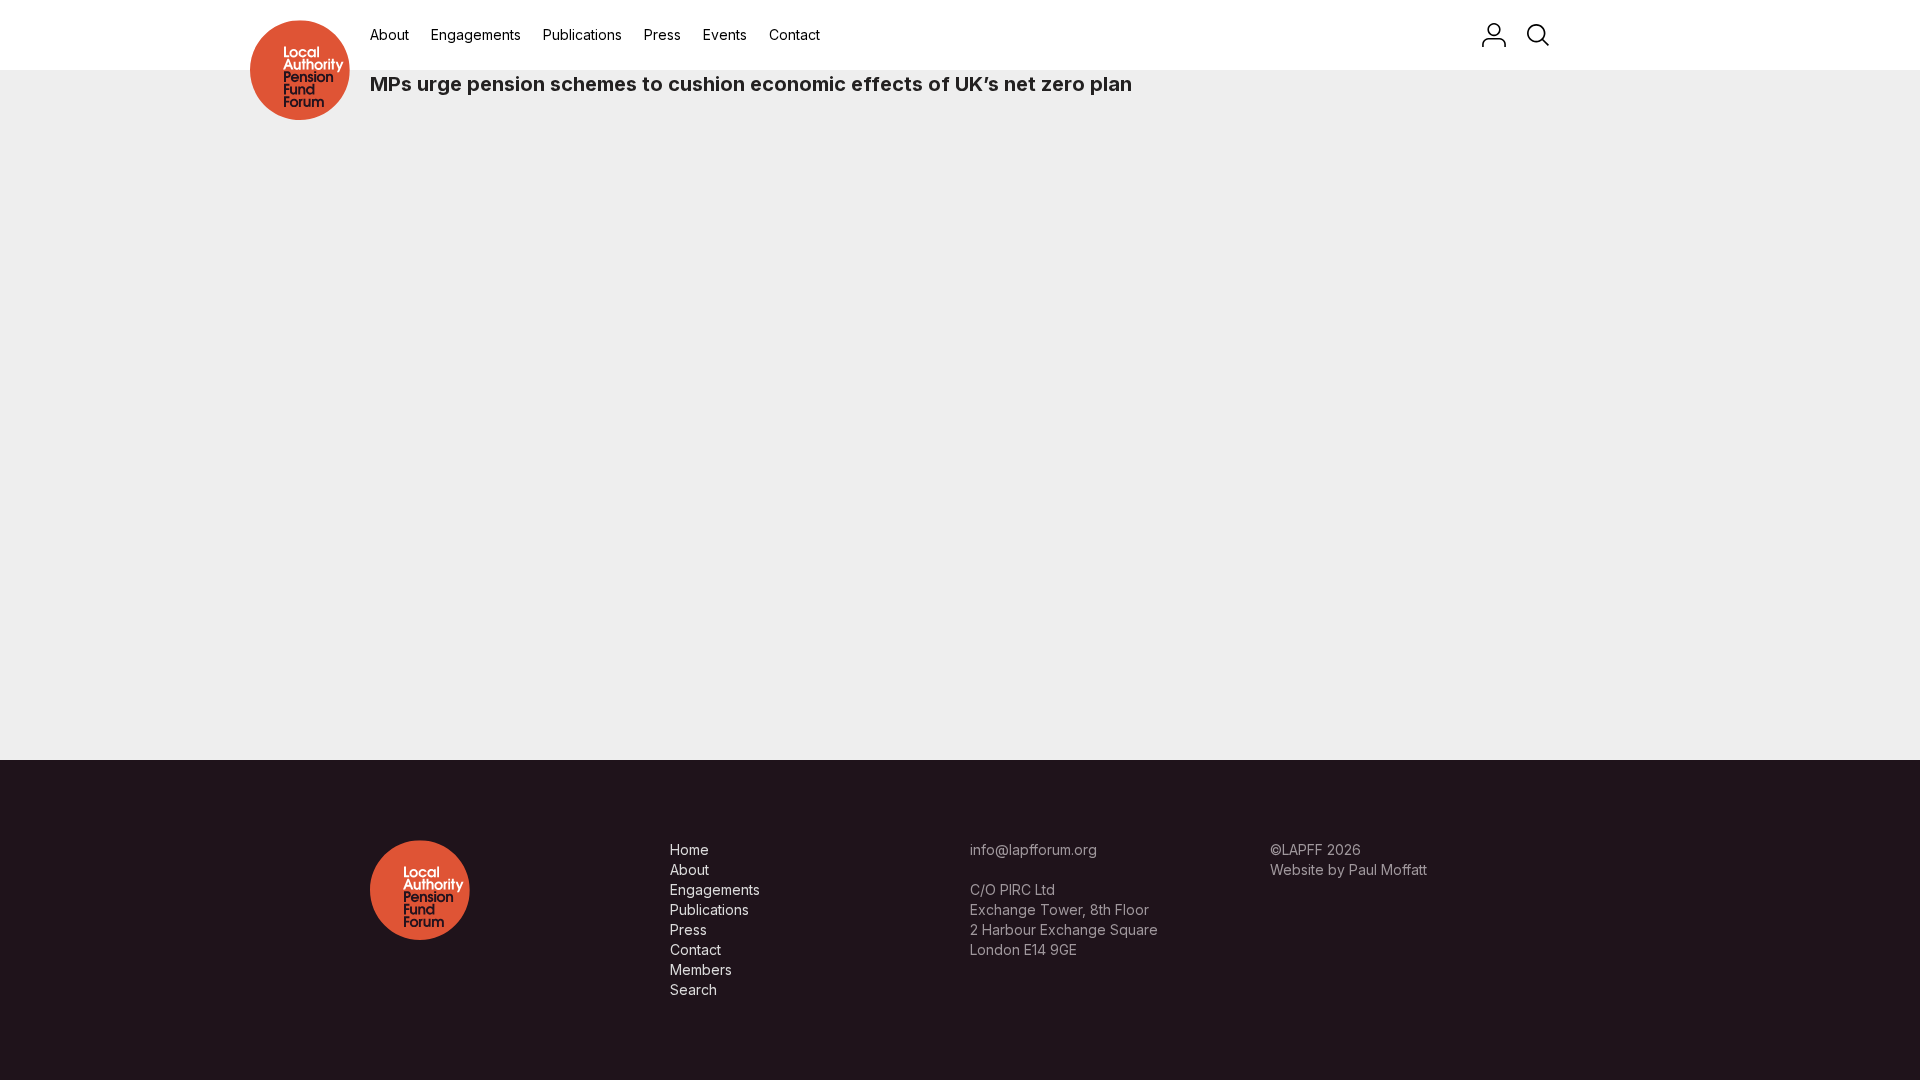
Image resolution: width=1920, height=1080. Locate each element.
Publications (582, 34)
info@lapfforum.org (1033, 849)
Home (689, 849)
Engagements (476, 34)
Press (662, 34)
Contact (794, 34)
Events (725, 34)
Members (701, 969)
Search (693, 989)
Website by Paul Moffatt (1348, 869)
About (389, 34)
